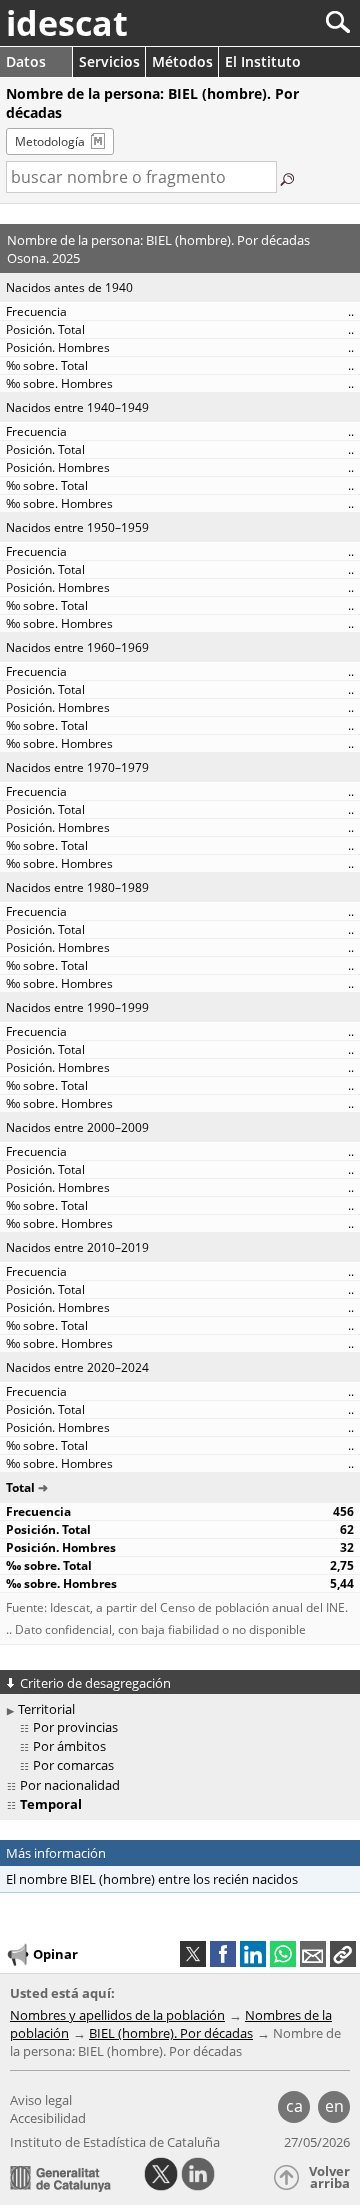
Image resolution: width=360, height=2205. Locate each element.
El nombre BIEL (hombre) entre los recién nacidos (152, 1879)
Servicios (109, 61)
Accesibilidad (48, 2118)
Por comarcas (73, 1765)
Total (20, 1487)
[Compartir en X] (193, 1954)
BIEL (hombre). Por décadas (171, 2033)
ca (294, 2106)
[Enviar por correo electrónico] (313, 1954)
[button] (343, 1954)
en (334, 2106)
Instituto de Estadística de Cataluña (115, 2142)
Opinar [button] (55, 1954)
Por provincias (75, 1727)
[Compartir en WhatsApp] (283, 1954)
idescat (67, 23)
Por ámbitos (69, 1746)
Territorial (46, 1709)
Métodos (182, 61)
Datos (26, 61)
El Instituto (263, 61)
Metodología (50, 141)
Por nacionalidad (70, 1785)
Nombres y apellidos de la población (117, 2015)
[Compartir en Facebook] (223, 1954)
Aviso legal (41, 2100)
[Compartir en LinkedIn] (253, 1954)
